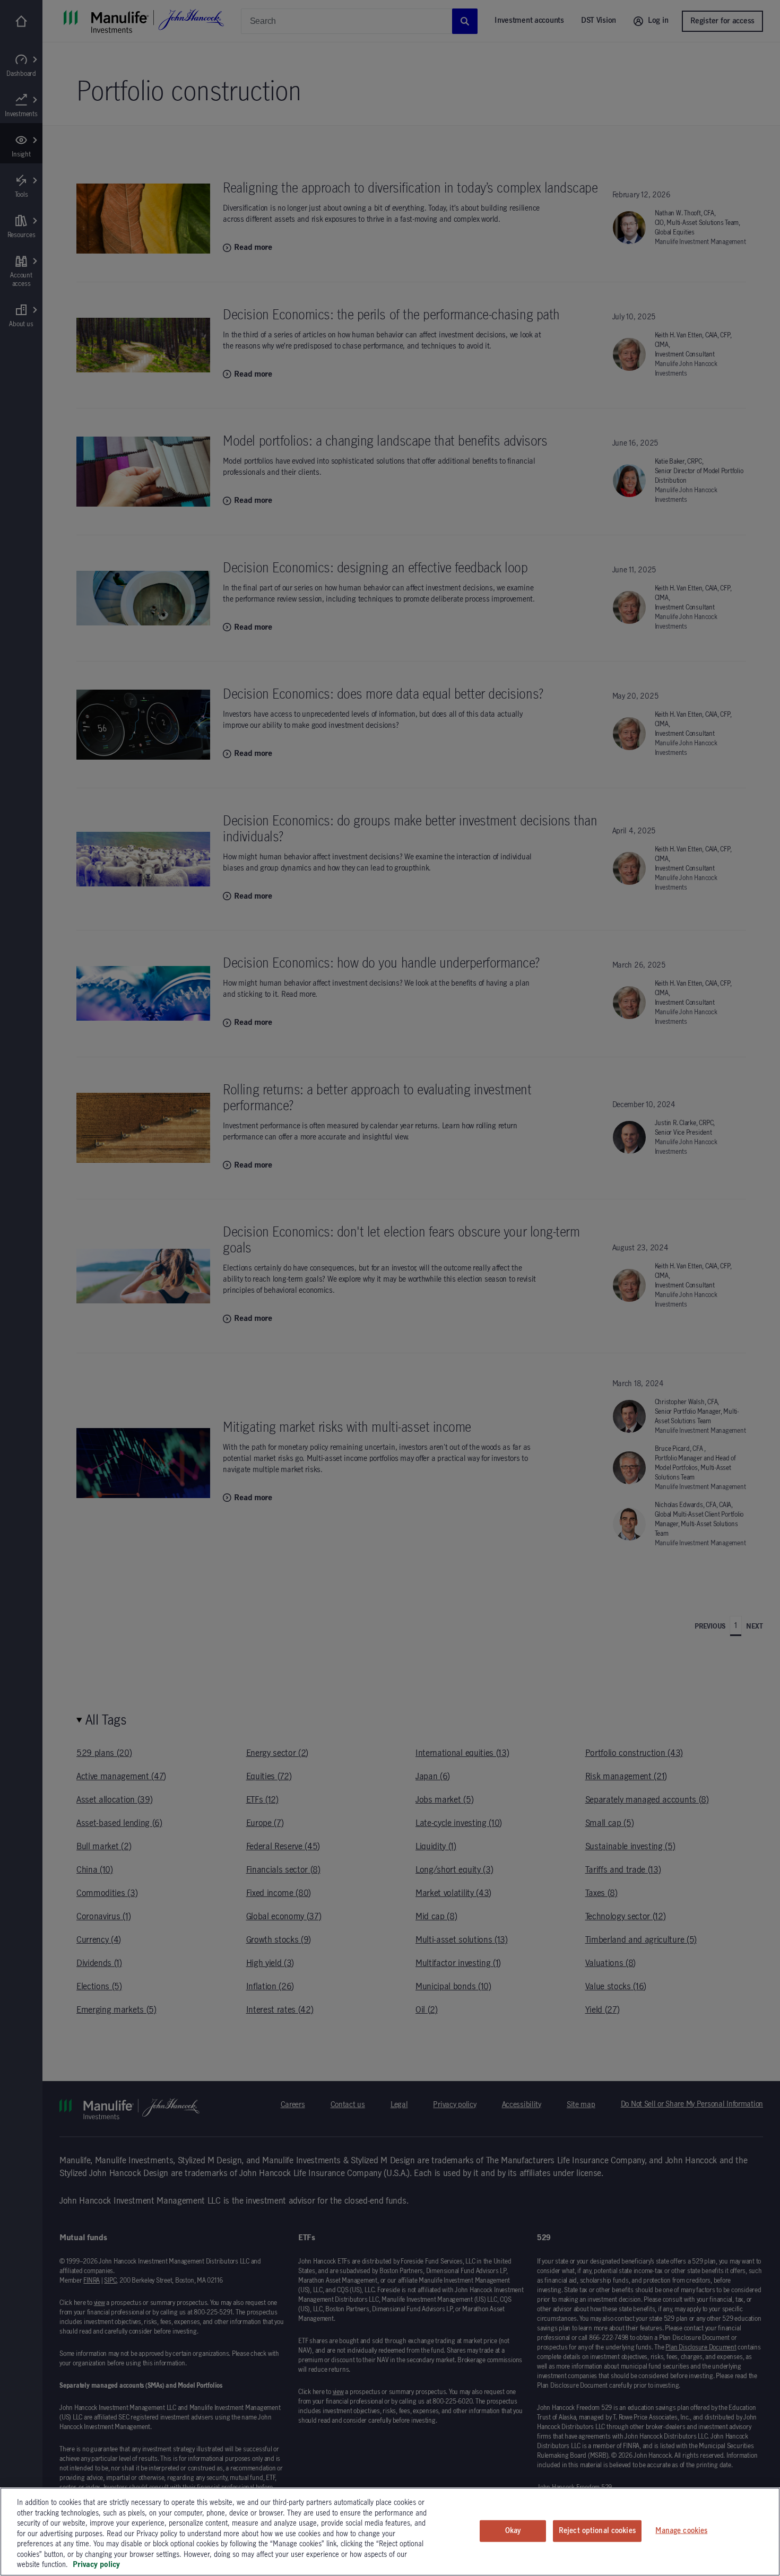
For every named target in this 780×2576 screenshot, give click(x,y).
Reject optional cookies (597, 2530)
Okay (513, 2530)
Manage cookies (681, 2530)
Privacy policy (96, 2565)
